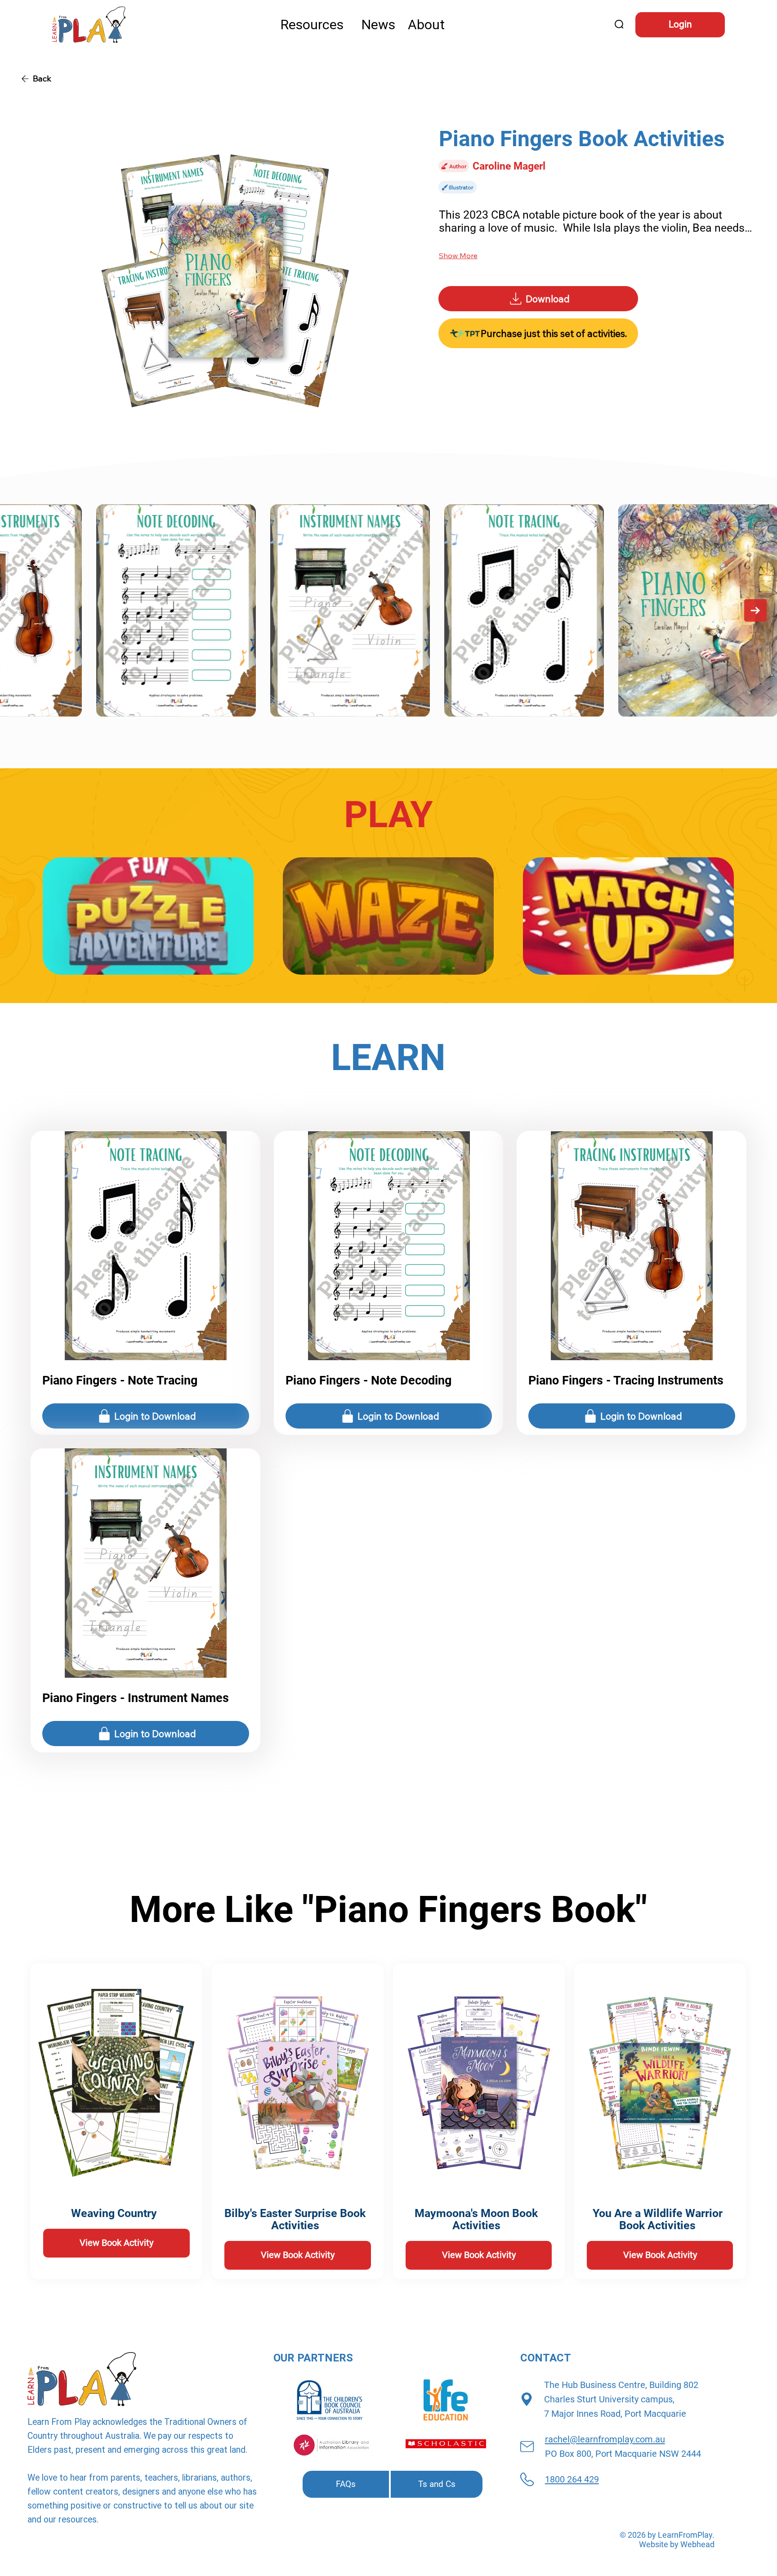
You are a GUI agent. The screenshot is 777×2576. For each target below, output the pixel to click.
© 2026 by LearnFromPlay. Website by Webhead (667, 2540)
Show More (458, 255)
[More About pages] (449, 25)
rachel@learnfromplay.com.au (605, 2439)
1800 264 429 (572, 2479)
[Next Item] (755, 610)
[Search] (620, 25)
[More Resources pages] (348, 25)
